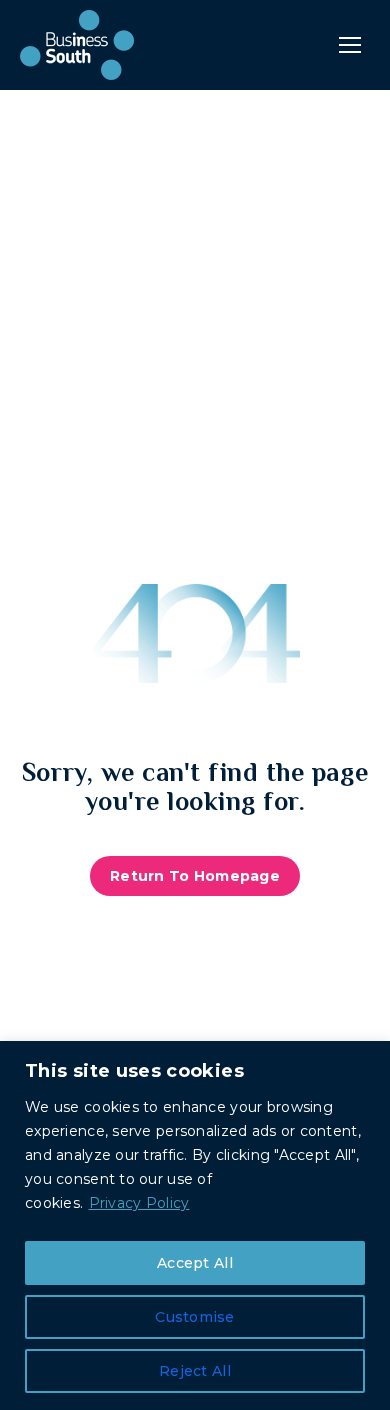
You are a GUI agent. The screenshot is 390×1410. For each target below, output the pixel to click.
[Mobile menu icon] (350, 45)
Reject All (195, 1371)
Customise (195, 1317)
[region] (195, 1225)
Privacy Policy (139, 1203)
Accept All (195, 1263)
